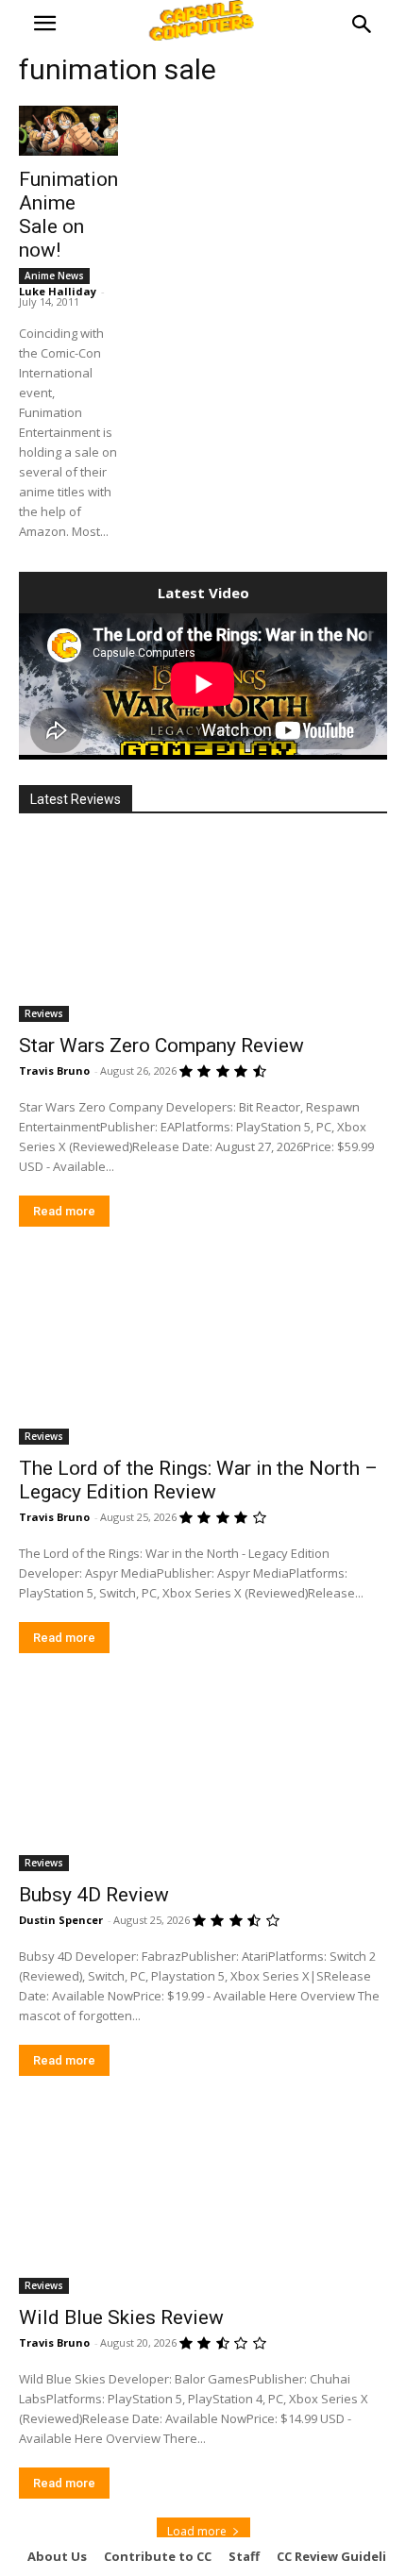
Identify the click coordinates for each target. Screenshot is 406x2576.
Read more (64, 1211)
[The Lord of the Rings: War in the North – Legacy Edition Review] (203, 1353)
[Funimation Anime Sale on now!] (68, 131)
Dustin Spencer (61, 1920)
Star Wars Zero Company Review (161, 1045)
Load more (197, 2531)
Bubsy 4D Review (94, 1895)
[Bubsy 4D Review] (203, 1779)
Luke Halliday (58, 291)
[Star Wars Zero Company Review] (203, 930)
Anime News (54, 276)
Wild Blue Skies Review (121, 2317)
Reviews (44, 1013)
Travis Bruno (54, 1071)
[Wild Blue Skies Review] (203, 2202)
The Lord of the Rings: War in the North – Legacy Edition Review (198, 1480)
